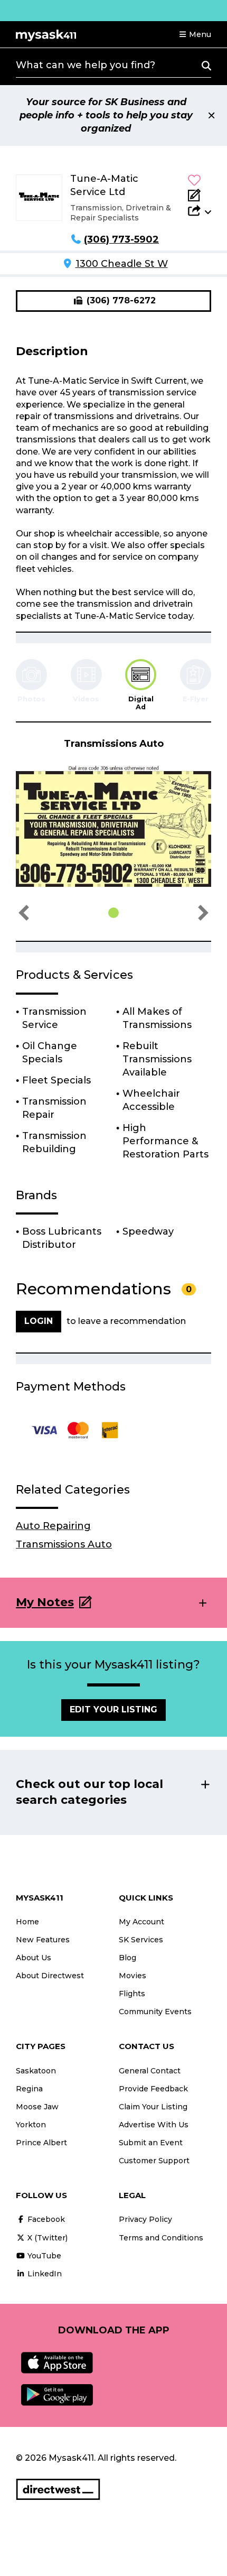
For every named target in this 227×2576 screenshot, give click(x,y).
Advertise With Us (154, 2125)
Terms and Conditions (161, 2238)
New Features (43, 1940)
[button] (195, 34)
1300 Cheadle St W (122, 264)
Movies (133, 1976)
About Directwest (50, 1976)
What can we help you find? (86, 65)
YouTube (43, 2256)
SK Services (141, 1940)
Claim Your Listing (153, 2107)
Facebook (45, 2219)
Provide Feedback (153, 2089)
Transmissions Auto (64, 1544)
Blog (127, 1958)
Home (27, 1922)
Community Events (155, 2012)
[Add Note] (200, 195)
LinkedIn (44, 2274)
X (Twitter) (46, 2238)
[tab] (141, 685)
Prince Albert (41, 2143)
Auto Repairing (53, 1526)
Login (39, 1321)
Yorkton (31, 2125)
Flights (132, 1994)
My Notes (45, 1602)
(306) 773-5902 (121, 239)
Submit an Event (151, 2143)
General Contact (150, 2071)
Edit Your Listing (113, 1709)
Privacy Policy (145, 2219)
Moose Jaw (37, 2107)
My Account (141, 1922)
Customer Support (154, 2161)
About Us (34, 1958)
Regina (29, 2089)
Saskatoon (36, 2071)
